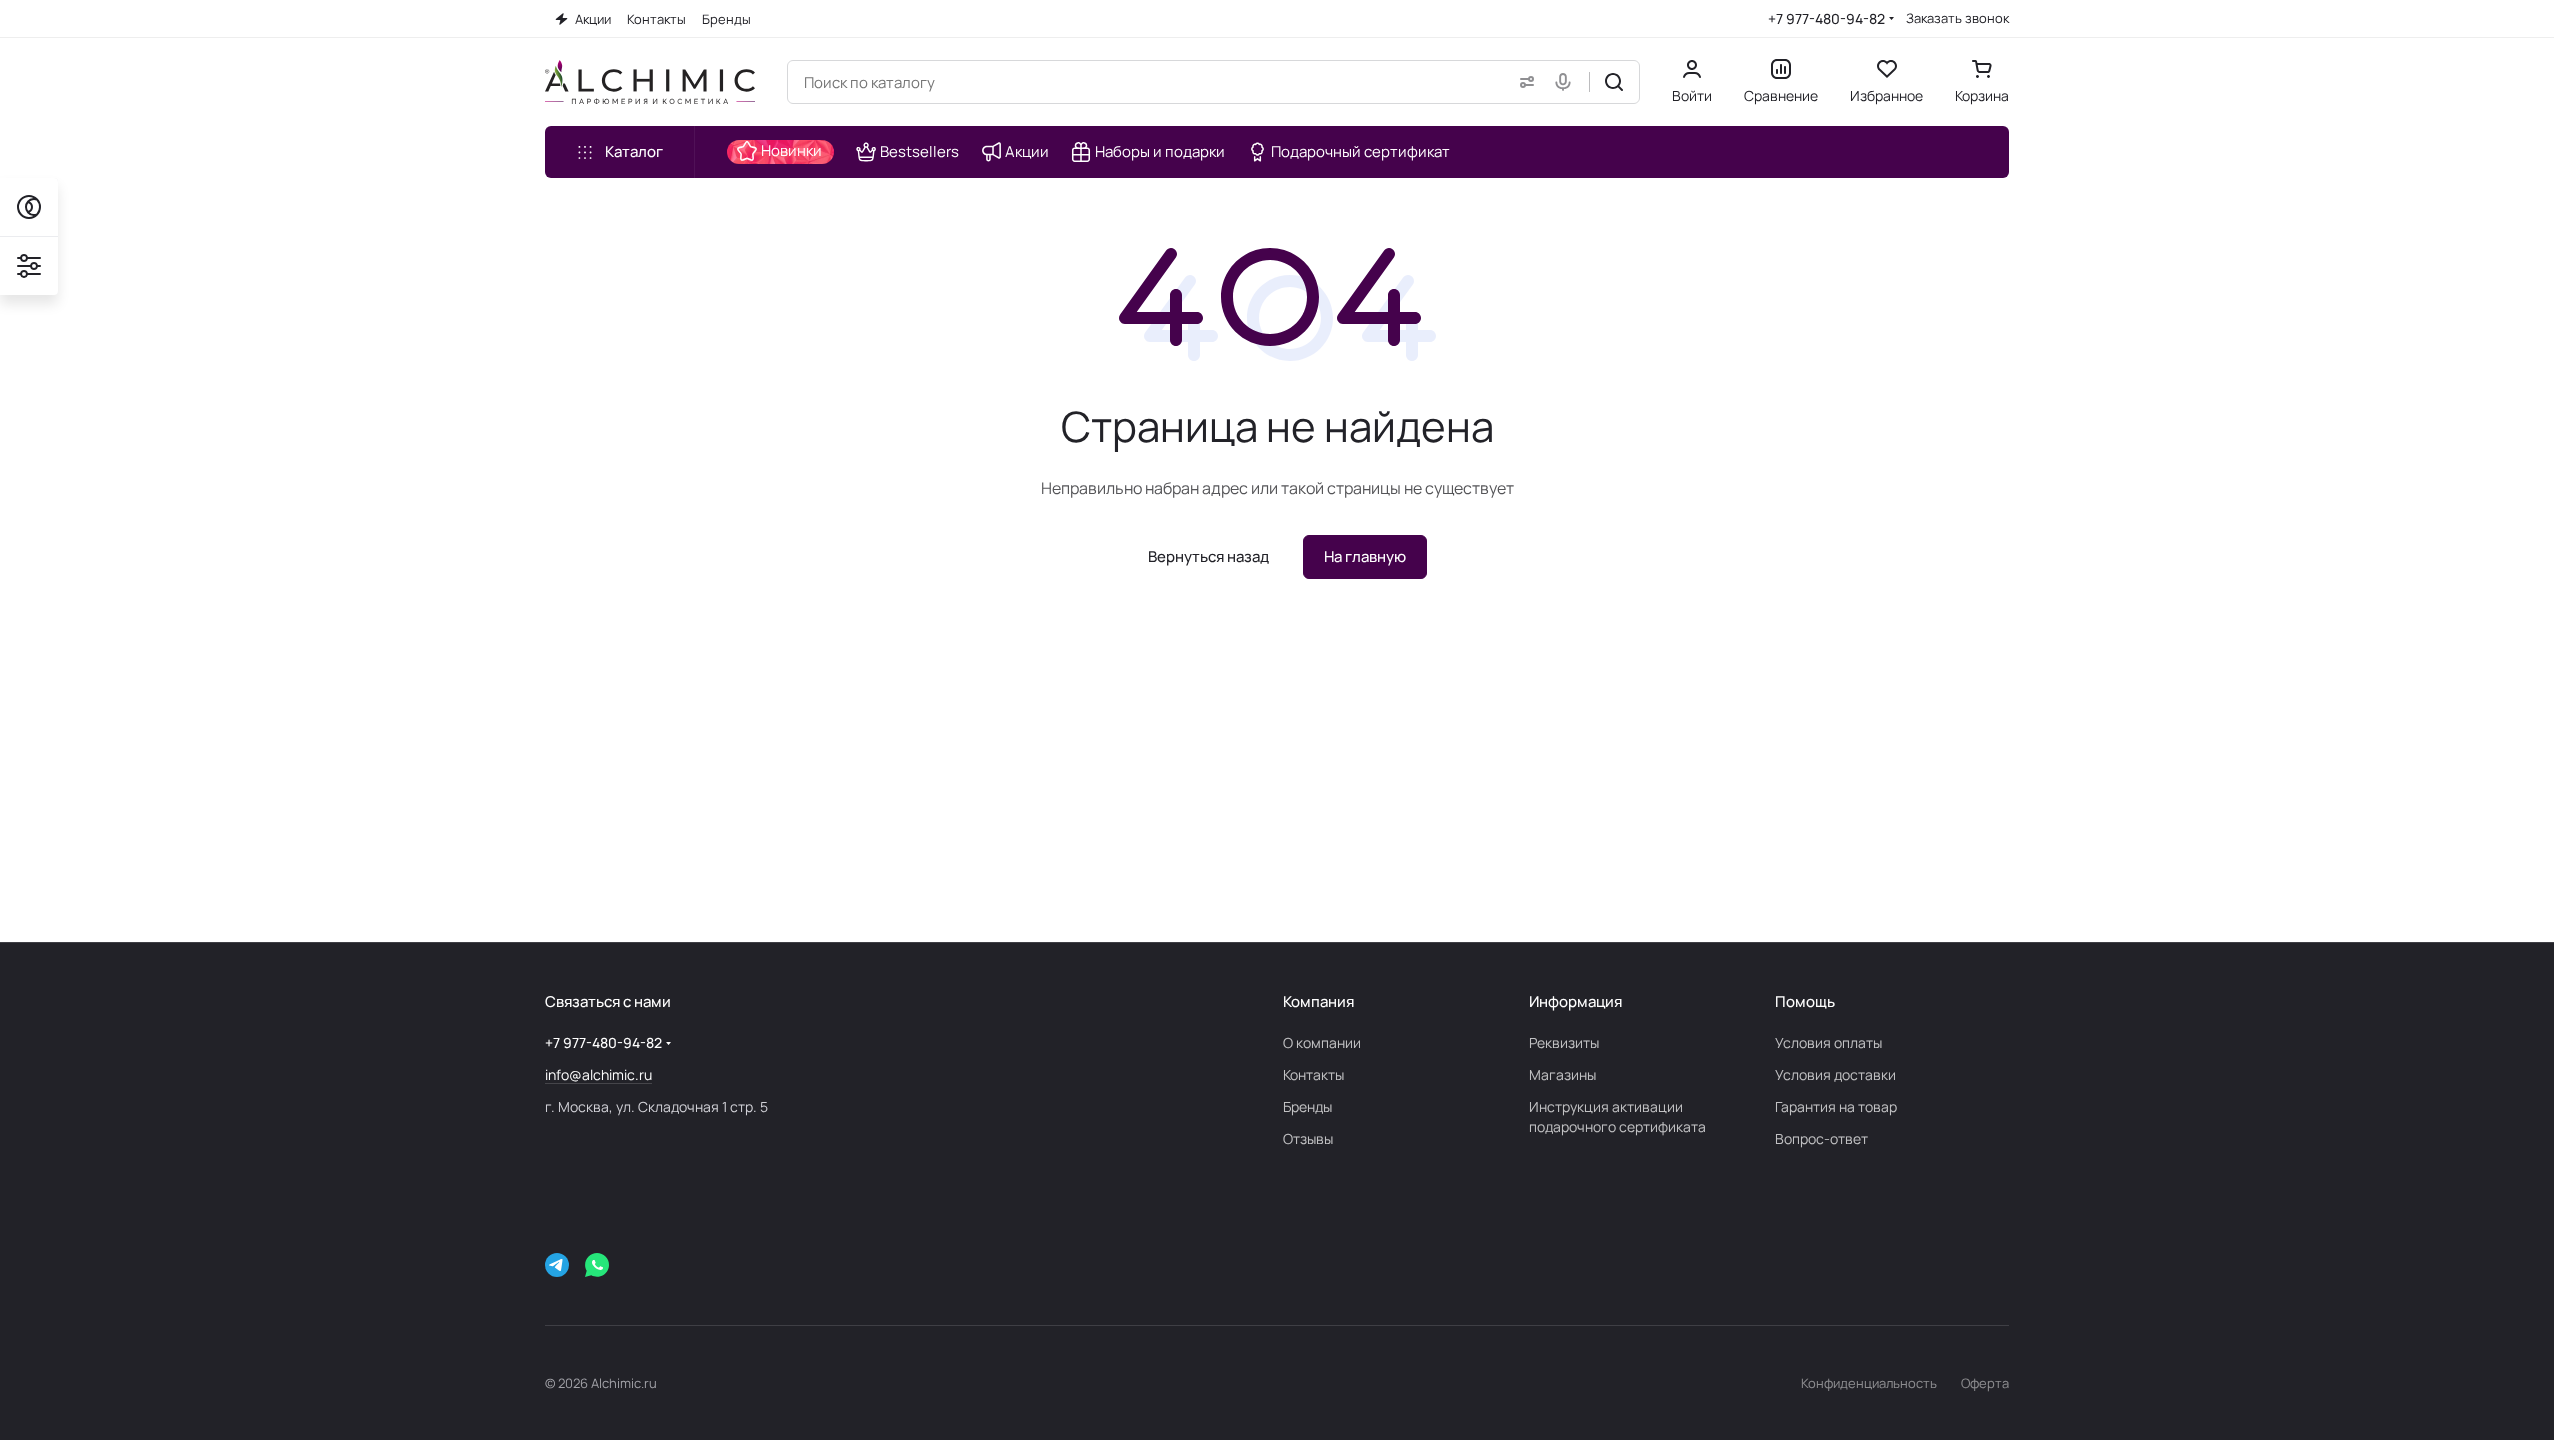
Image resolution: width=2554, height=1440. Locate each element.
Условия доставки (1835, 1074)
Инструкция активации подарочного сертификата (1617, 1116)
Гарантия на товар (1836, 1106)
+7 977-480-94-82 (1826, 18)
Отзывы (1308, 1138)
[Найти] (1614, 82)
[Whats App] (597, 1265)
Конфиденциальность (1869, 1383)
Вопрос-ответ (1821, 1138)
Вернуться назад (1208, 556)
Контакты (1313, 1074)
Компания (1318, 1001)
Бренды (1307, 1106)
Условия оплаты (1828, 1042)
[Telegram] (557, 1265)
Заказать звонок (1957, 18)
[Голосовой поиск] (1567, 82)
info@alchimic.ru (598, 1074)
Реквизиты (1564, 1042)
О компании (1322, 1042)
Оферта (1985, 1383)
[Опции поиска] (1523, 82)
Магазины (1562, 1074)
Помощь (1805, 1001)
